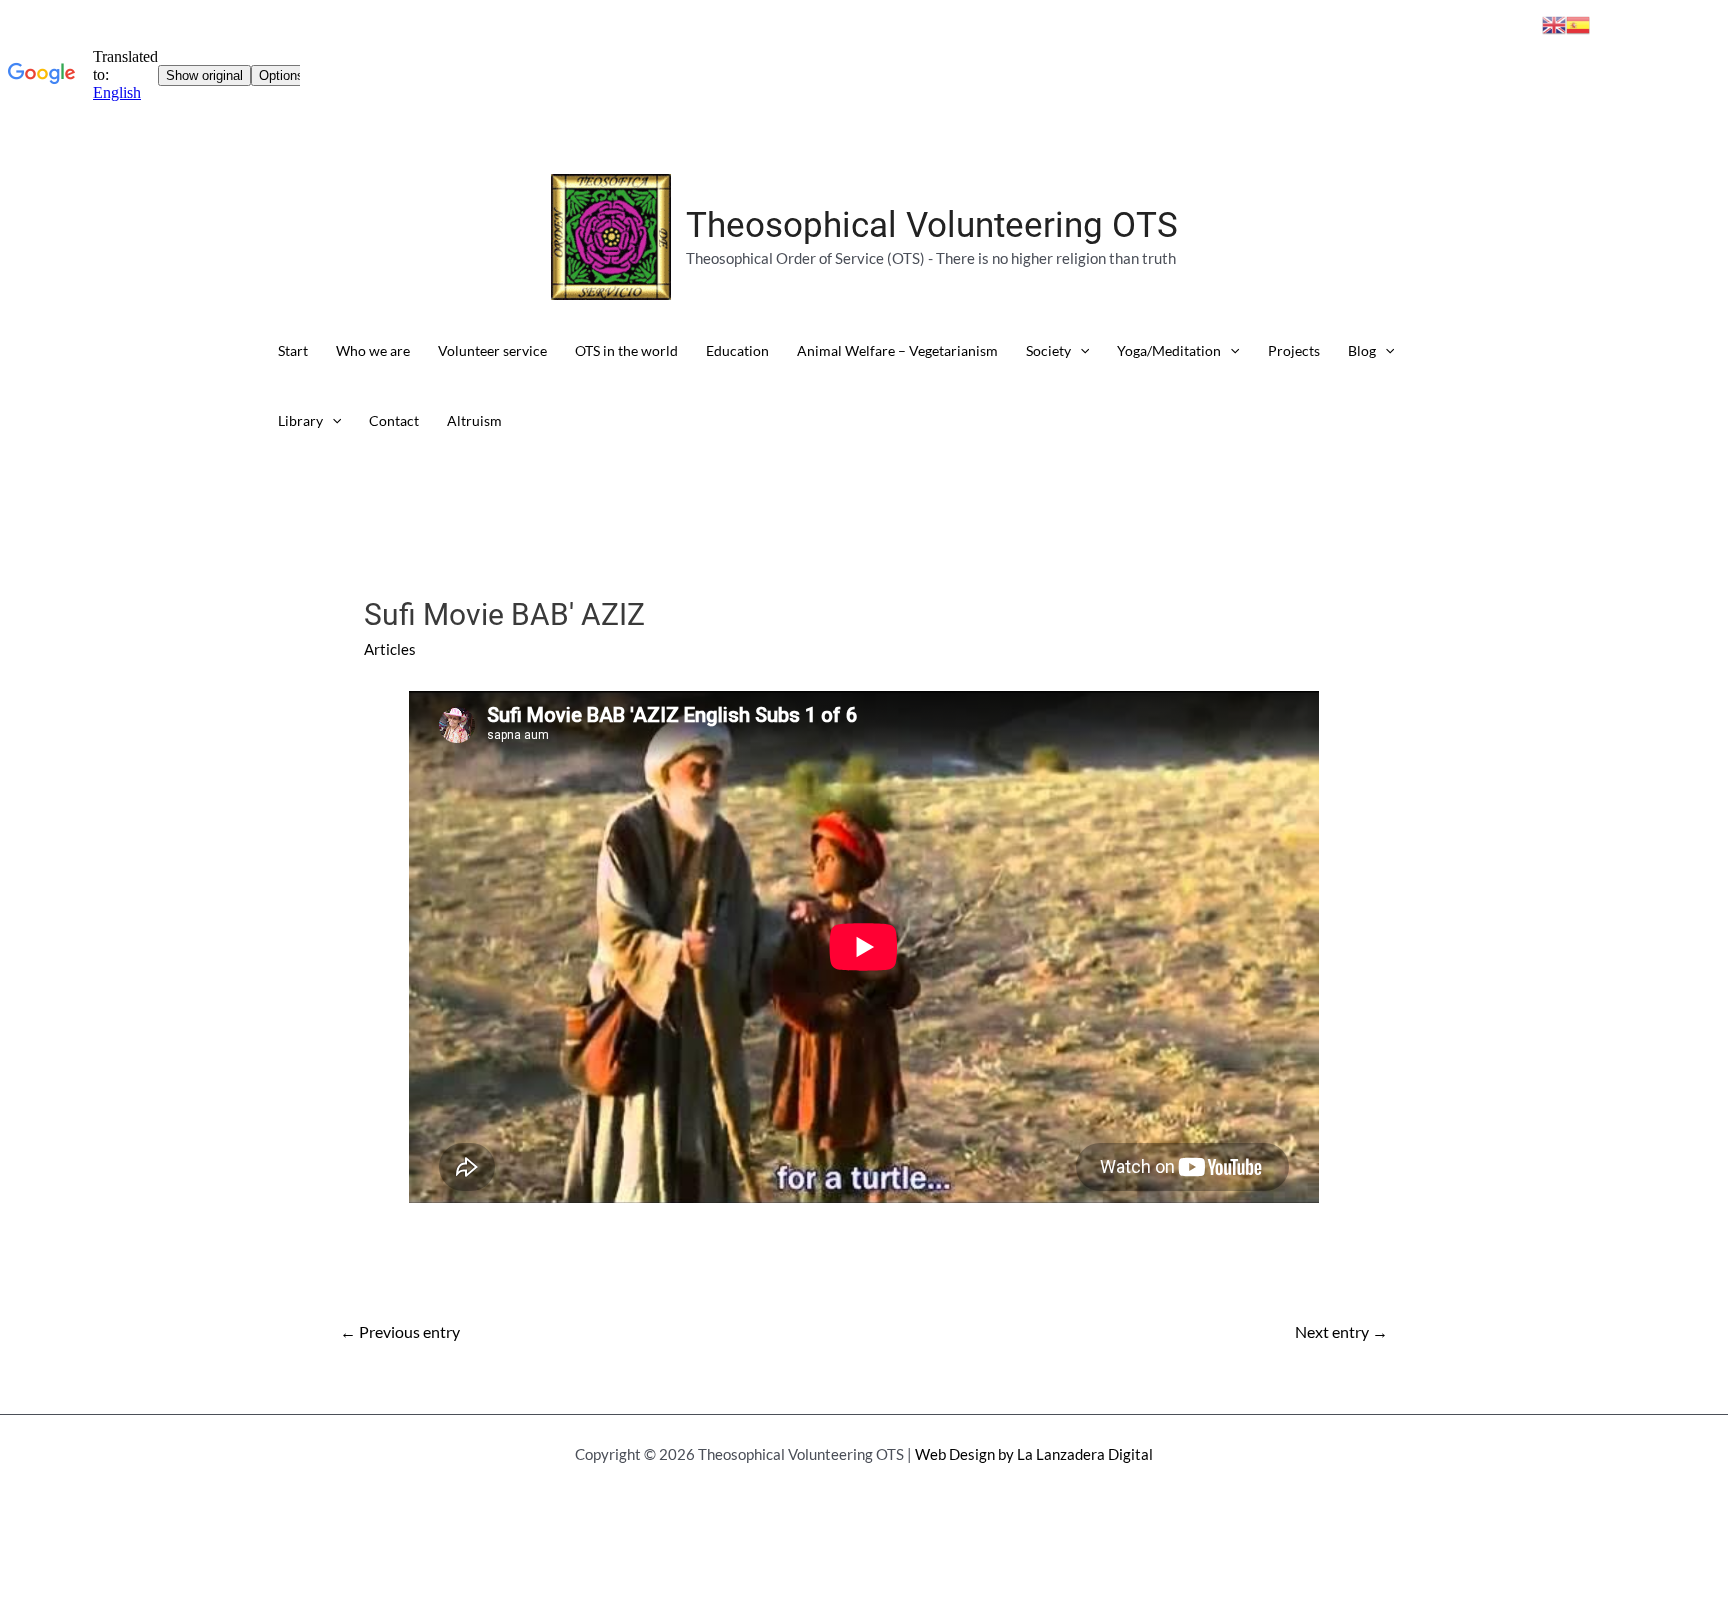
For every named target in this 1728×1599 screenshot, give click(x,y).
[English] (1554, 23)
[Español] (1578, 23)
